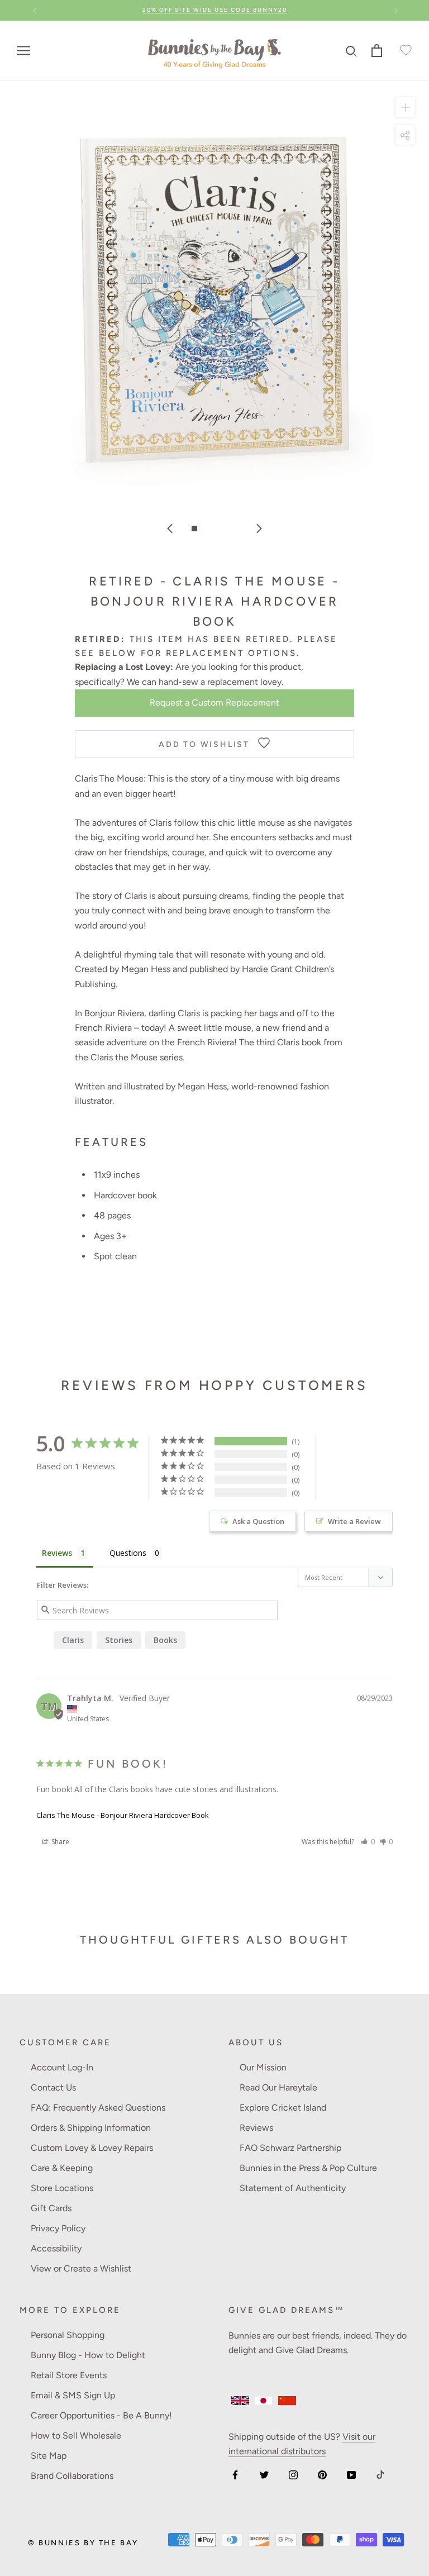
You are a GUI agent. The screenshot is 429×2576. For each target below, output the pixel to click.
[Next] (259, 528)
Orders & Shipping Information (91, 2128)
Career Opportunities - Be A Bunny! (101, 2415)
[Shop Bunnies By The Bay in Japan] (264, 2401)
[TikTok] (380, 2474)
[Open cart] (377, 51)
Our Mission (263, 2067)
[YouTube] (351, 2474)
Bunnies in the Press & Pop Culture (308, 2168)
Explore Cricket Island (283, 2108)
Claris (73, 1640)
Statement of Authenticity (293, 2188)
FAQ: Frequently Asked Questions (98, 2108)
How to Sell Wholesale (76, 2435)
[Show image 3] (221, 528)
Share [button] (59, 1842)
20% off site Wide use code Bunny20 (215, 10)
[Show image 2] (208, 528)
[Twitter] (264, 2474)
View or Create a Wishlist (81, 2268)
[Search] (352, 51)
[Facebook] (235, 2474)
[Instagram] (293, 2474)
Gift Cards (51, 2208)
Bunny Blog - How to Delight (88, 2355)
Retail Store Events (69, 2375)
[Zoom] (405, 106)
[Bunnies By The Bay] (214, 51)
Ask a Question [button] (258, 1521)
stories (119, 1640)
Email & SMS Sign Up (73, 2395)
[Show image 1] (194, 528)
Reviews (256, 2128)
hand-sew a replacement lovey (220, 682)
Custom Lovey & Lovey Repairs (92, 2148)
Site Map (49, 2456)
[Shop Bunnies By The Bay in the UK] (240, 2401)
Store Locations (62, 2188)
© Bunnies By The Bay (83, 2543)
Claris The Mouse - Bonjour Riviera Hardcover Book (123, 1815)
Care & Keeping (62, 2168)
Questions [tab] (128, 1553)
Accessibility (56, 2248)
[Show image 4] (235, 528)
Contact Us (53, 2087)
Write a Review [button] (354, 1521)
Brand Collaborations (72, 2476)
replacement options (231, 653)
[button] (368, 1842)
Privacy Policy (58, 2228)
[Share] (405, 134)
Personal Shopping (68, 2335)
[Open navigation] (23, 50)
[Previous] (170, 528)
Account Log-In (62, 2067)
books (165, 1640)
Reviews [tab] (57, 1553)
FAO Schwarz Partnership (290, 2148)
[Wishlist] (404, 51)
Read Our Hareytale (278, 2087)
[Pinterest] (322, 2474)
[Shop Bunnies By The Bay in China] (287, 2401)
